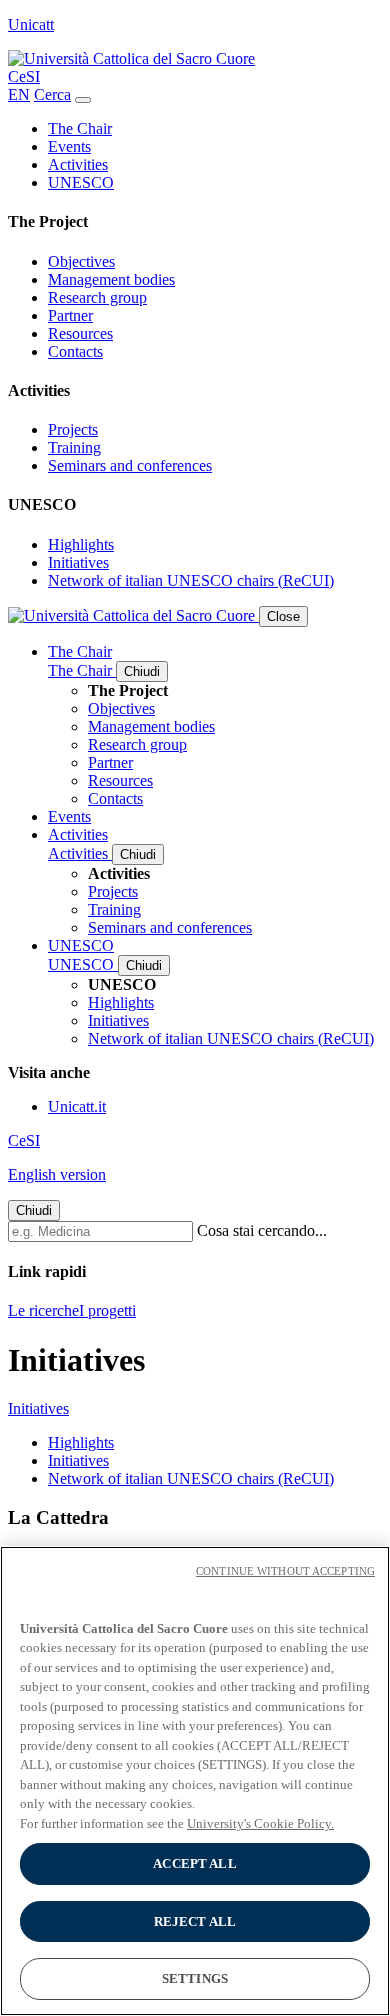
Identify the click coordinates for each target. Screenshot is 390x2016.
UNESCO (81, 182)
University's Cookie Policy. (260, 1823)
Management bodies (111, 279)
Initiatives (78, 562)
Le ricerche (43, 1310)
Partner (70, 315)
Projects (73, 429)
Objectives (81, 261)
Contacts (75, 351)
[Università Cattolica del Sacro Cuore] (131, 58)
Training (74, 447)
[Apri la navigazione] (83, 100)
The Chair (80, 128)
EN (19, 94)
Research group (97, 297)
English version (57, 1174)
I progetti (107, 1310)
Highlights (81, 544)
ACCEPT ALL (194, 1863)
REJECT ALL (195, 1921)
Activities (78, 164)
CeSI (24, 76)
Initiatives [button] (38, 1408)
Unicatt (31, 24)
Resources (80, 333)
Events (69, 146)
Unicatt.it (77, 1106)
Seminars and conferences (130, 465)
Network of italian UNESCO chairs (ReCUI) (191, 580)
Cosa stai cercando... (262, 1230)
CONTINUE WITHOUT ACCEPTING (285, 1571)
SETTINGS (195, 1978)
